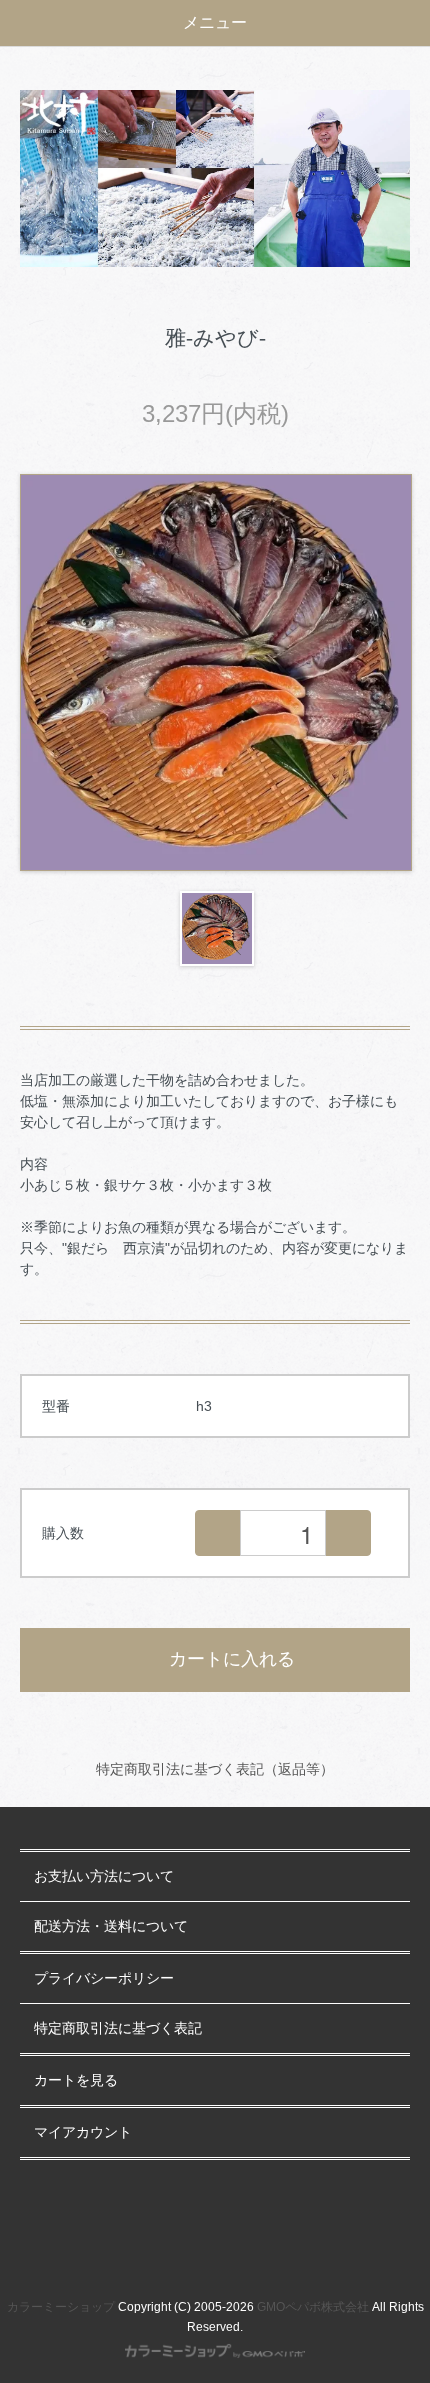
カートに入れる (232, 1659)
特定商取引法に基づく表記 (118, 2028)
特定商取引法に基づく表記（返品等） (215, 1769)
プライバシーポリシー (104, 1978)
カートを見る (76, 2080)
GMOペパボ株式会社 (313, 2307)
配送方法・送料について (111, 1926)
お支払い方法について (104, 1876)
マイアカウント (83, 2132)
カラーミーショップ (61, 2307)
